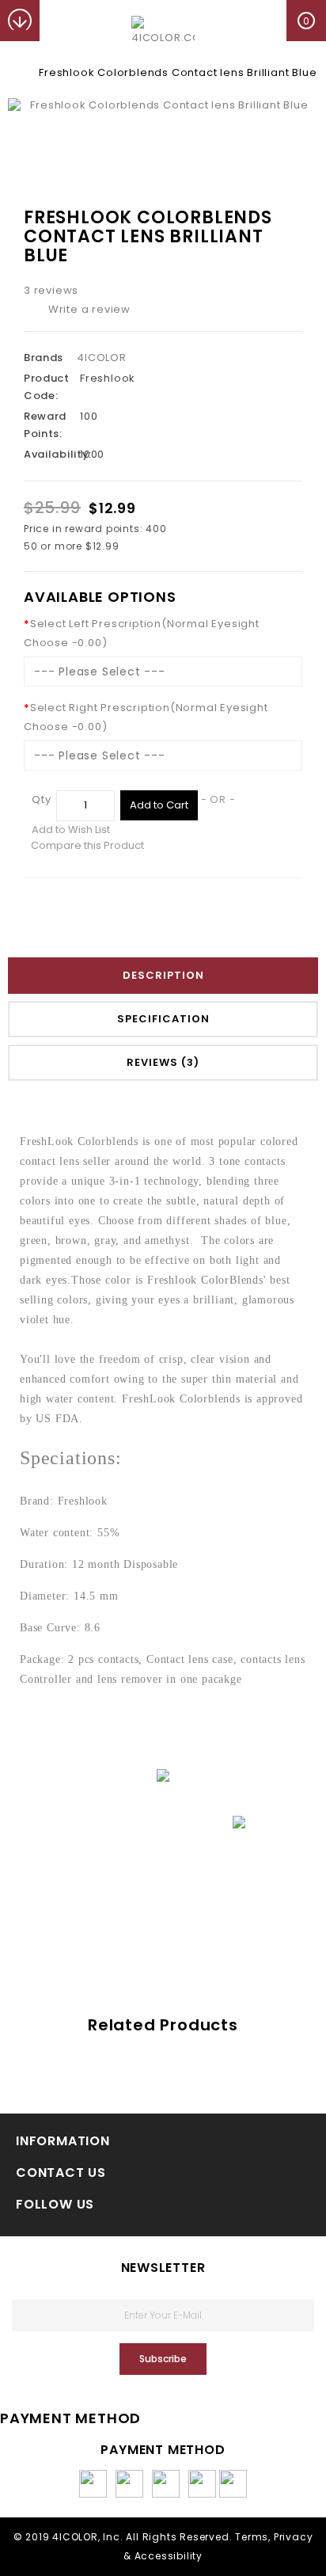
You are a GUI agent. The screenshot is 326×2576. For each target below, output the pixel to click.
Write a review (89, 309)
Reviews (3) (163, 1062)
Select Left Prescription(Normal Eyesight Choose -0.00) (142, 633)
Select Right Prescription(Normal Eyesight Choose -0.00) (146, 717)
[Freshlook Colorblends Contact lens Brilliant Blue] (163, 106)
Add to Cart (159, 805)
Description (163, 975)
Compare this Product (87, 845)
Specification (163, 1019)
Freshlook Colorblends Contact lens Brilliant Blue (178, 72)
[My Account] (60, 21)
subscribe (163, 2359)
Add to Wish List (71, 829)
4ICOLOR (102, 358)
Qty (41, 799)
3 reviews (51, 290)
